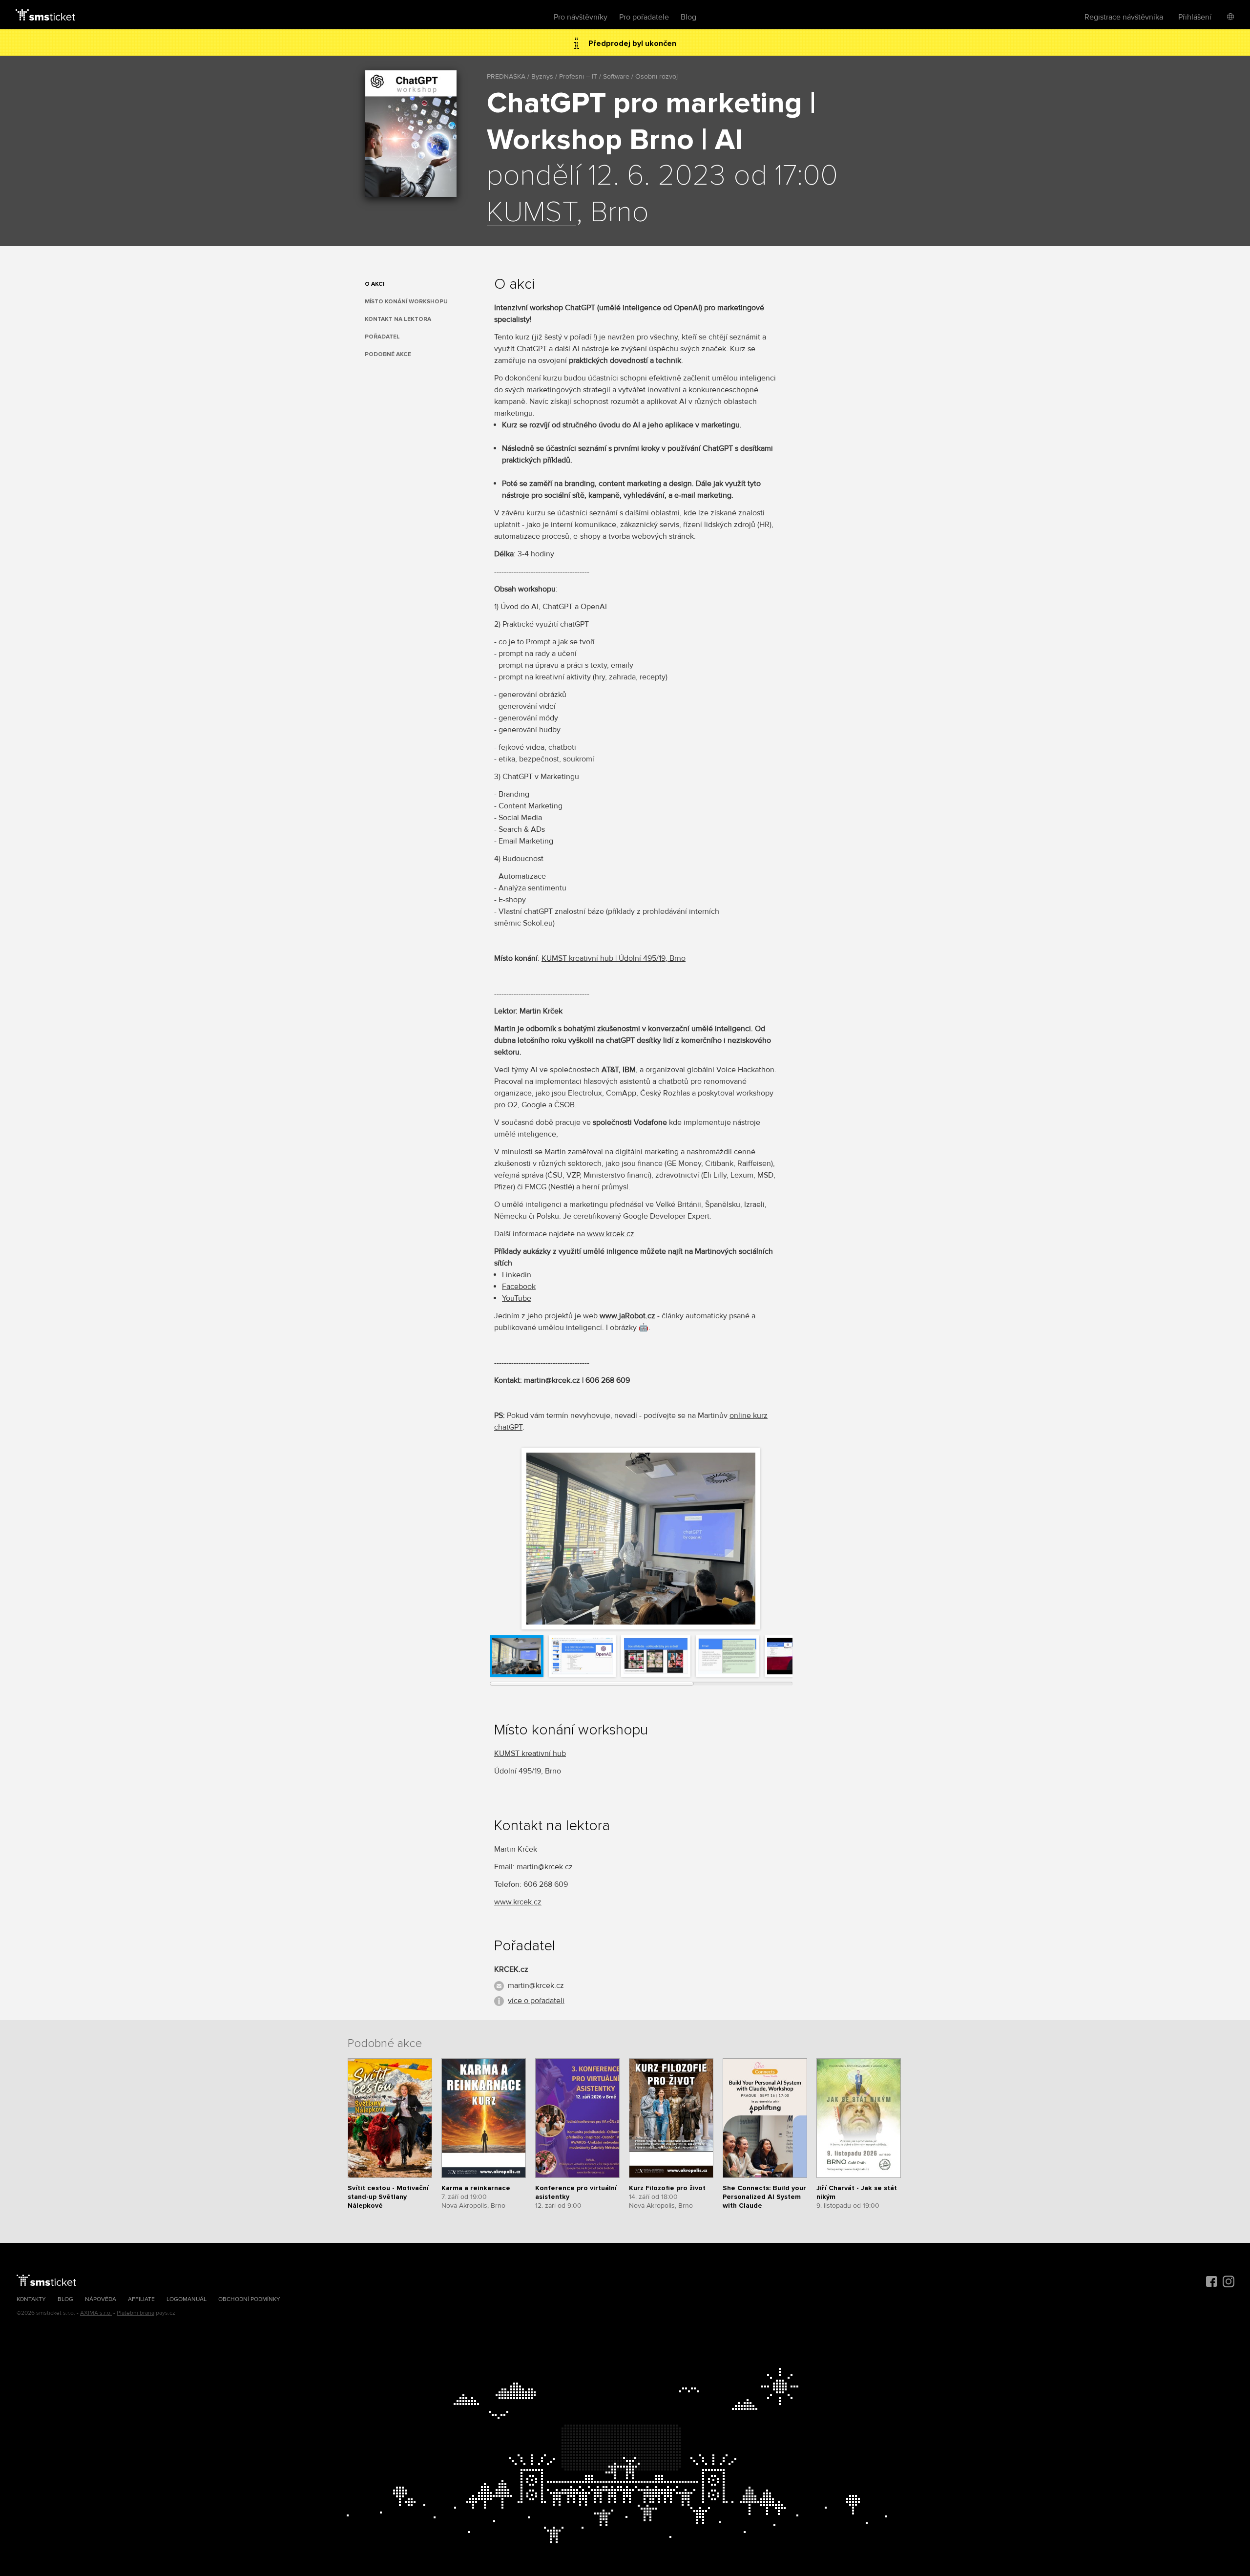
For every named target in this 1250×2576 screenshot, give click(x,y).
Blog (688, 17)
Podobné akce (388, 354)
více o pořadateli (536, 2001)
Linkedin (517, 1275)
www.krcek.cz (611, 1234)
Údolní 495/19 (642, 958)
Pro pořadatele (644, 17)
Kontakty (31, 2299)
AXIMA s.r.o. (96, 2313)
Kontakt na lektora (398, 319)
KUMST (531, 213)
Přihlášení (1195, 17)
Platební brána (135, 2313)
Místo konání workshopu (406, 302)
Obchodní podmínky (249, 2299)
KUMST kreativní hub (530, 1753)
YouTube (517, 1298)
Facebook (519, 1287)
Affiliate (141, 2299)
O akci (375, 284)
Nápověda (101, 2299)
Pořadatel (382, 337)
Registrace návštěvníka (1124, 17)
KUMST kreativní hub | (580, 958)
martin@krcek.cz (536, 1985)
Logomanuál (187, 2299)
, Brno (676, 958)
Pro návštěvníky (581, 17)
